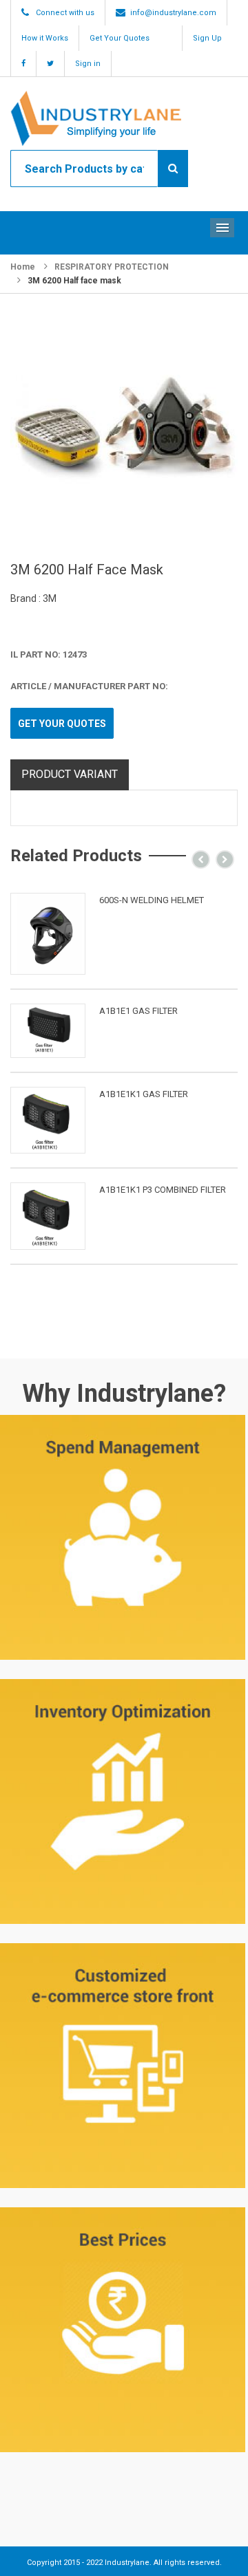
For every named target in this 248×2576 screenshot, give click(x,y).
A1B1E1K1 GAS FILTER (144, 1094)
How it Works (45, 38)
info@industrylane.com (173, 13)
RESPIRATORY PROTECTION (112, 267)
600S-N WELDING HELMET (152, 900)
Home (23, 267)
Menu (222, 228)
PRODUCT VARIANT (70, 774)
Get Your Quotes (120, 38)
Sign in (88, 64)
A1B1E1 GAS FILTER (138, 1011)
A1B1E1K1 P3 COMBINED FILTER (163, 1190)
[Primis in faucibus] (48, 934)
